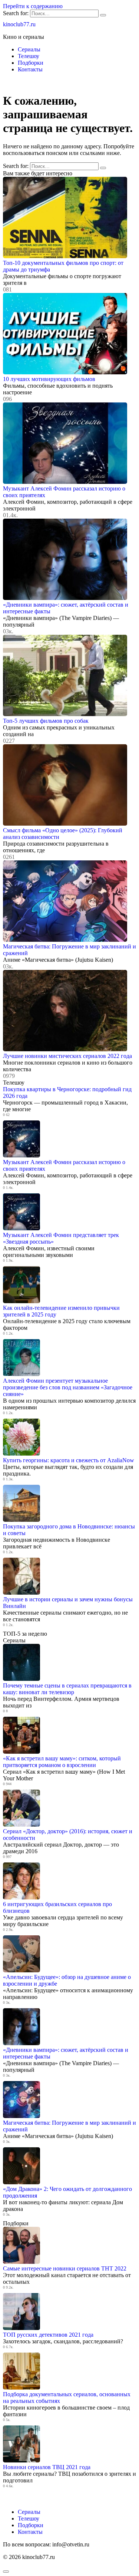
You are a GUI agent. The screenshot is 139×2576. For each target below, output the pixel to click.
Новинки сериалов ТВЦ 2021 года (47, 2467)
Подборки (31, 63)
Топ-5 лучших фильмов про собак (46, 721)
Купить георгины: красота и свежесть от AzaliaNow (69, 1460)
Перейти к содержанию (33, 6)
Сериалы (29, 49)
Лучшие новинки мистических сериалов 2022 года (67, 1056)
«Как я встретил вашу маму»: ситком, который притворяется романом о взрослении (62, 1762)
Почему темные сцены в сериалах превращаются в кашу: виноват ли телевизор (67, 1689)
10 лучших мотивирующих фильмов (49, 379)
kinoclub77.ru (19, 24)
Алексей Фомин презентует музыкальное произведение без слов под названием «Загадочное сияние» (68, 1387)
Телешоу (29, 56)
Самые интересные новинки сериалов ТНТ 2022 (65, 2268)
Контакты (30, 69)
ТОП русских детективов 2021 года (48, 2335)
